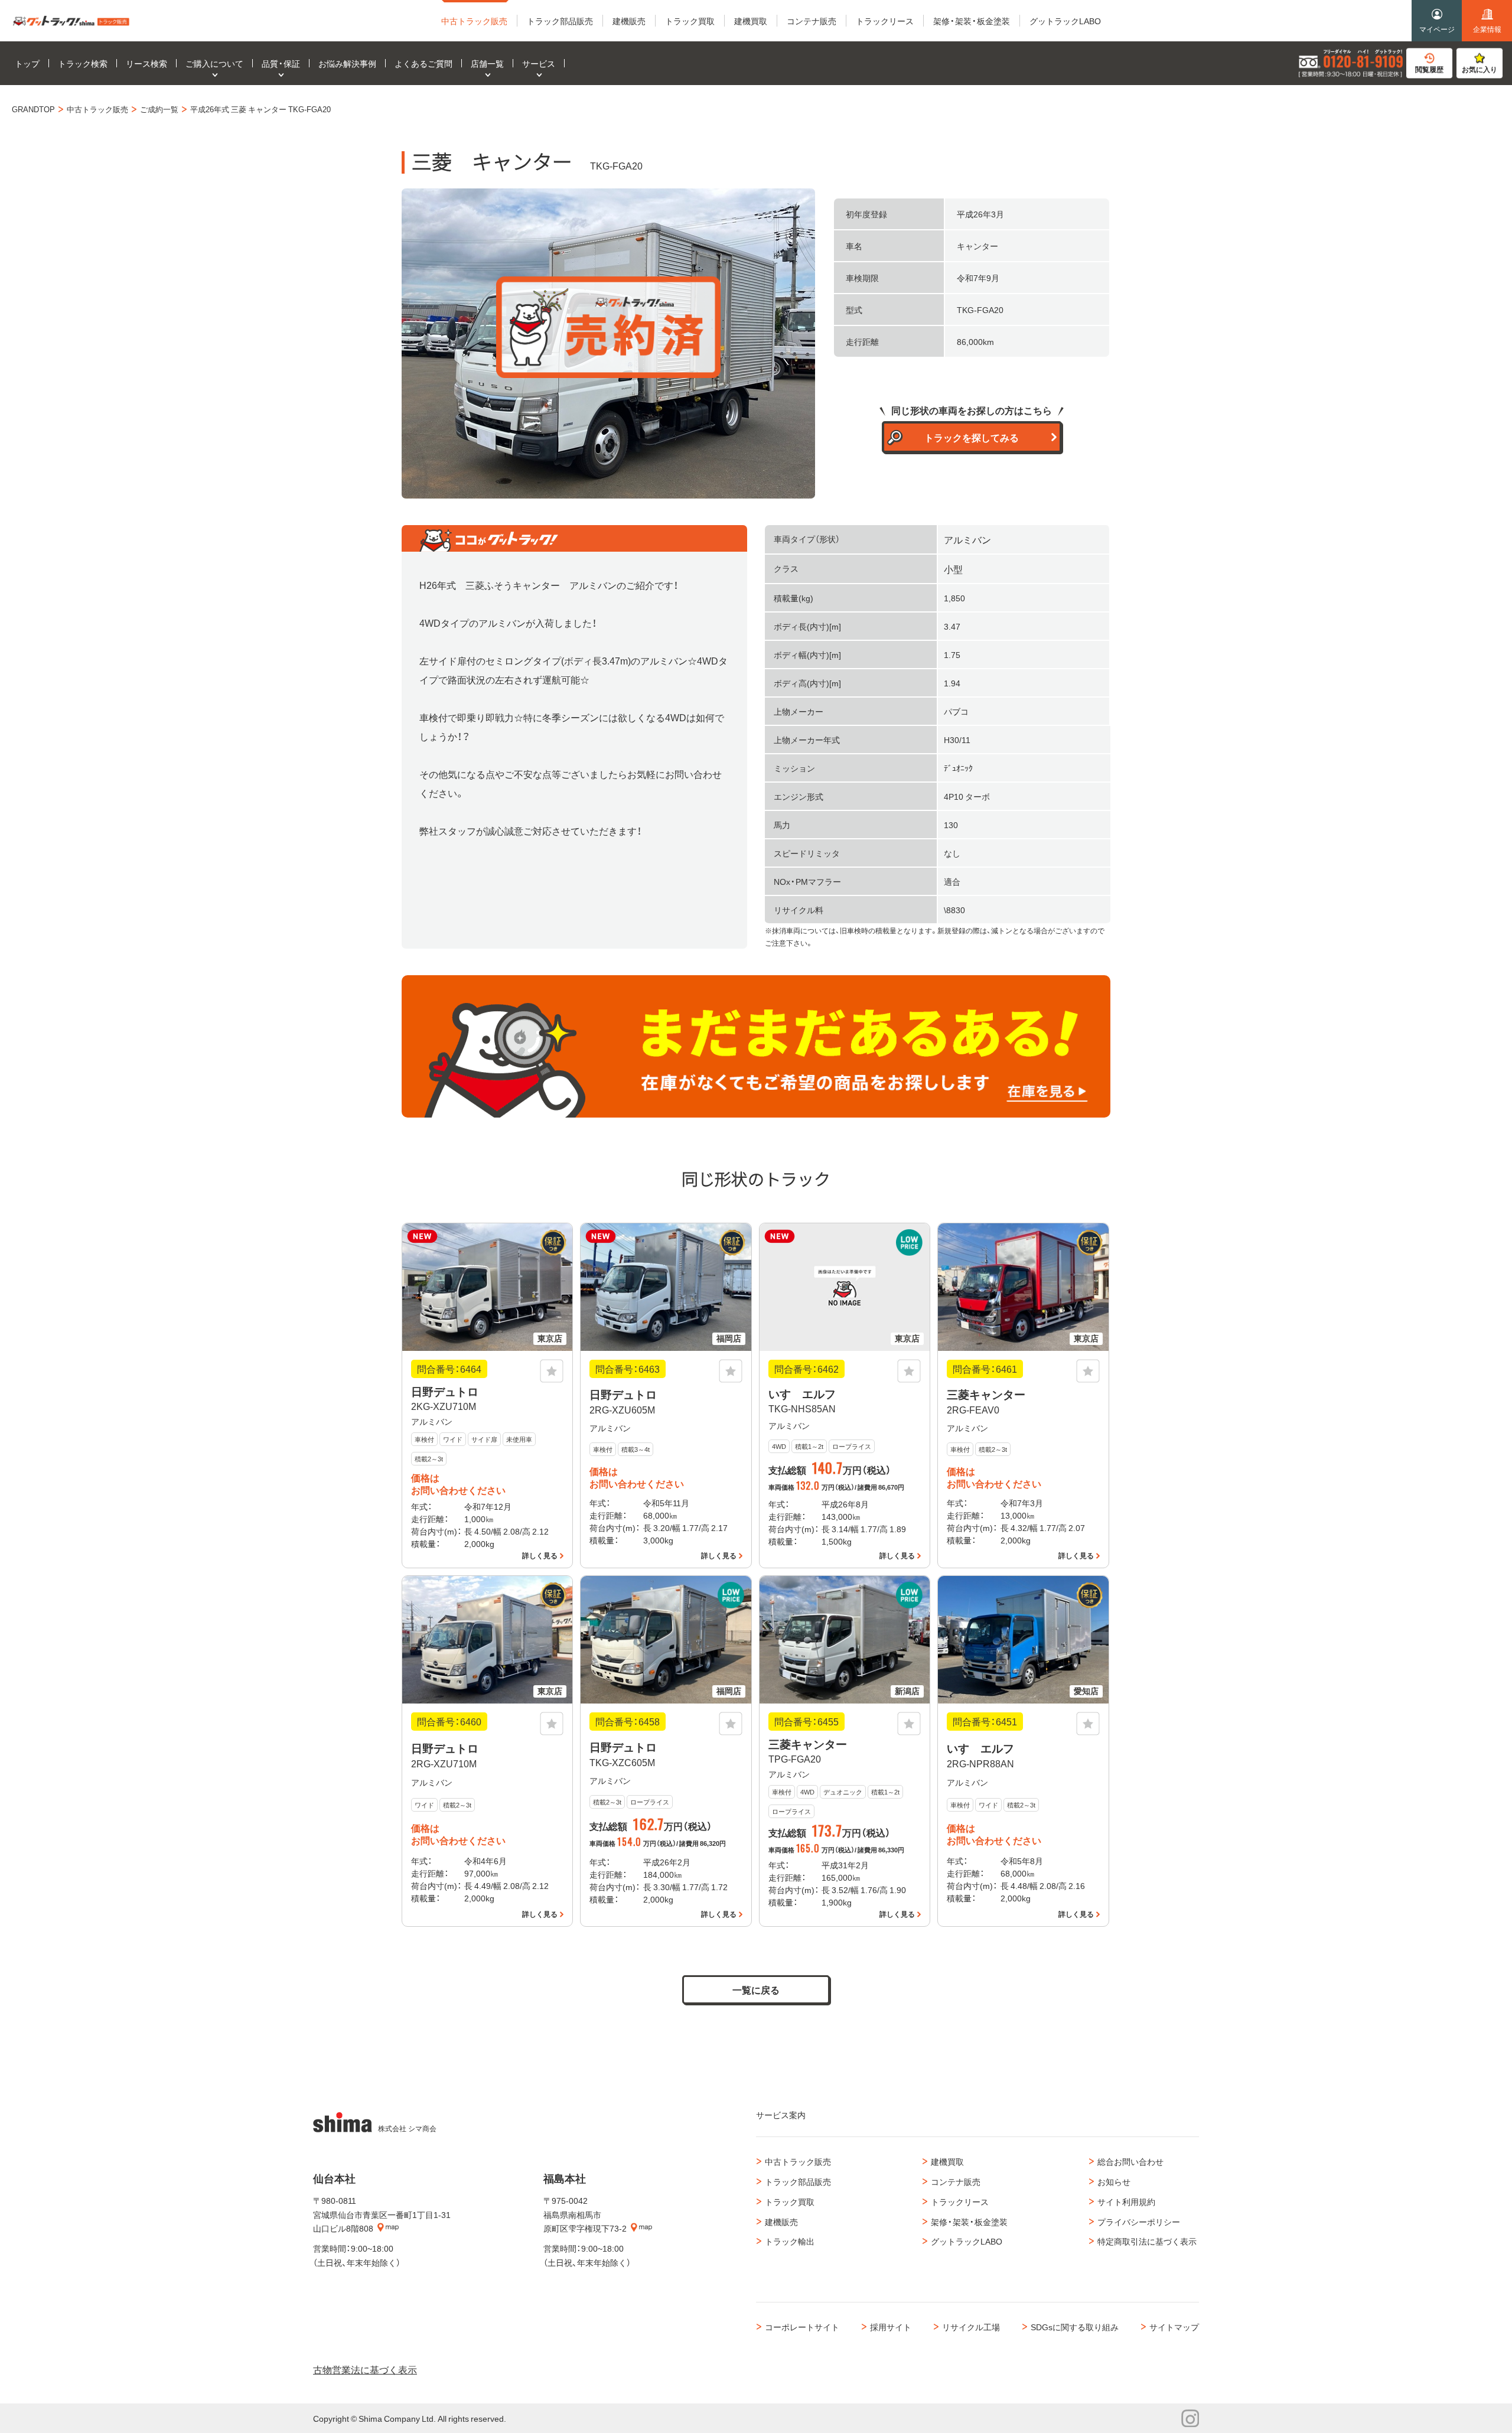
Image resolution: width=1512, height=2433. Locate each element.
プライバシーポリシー (1139, 2222)
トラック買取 (790, 2201)
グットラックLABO (967, 2241)
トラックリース (960, 2201)
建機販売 (781, 2222)
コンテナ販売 (956, 2181)
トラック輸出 (790, 2241)
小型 (953, 569)
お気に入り (1480, 69)
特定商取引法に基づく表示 (1147, 2241)
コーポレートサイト (802, 2327)
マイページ (1437, 29)
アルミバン (967, 539)
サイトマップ (1174, 2327)
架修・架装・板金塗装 (969, 2222)
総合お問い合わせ (1130, 2161)
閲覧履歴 (1429, 69)
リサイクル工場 (971, 2327)
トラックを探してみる (972, 437)
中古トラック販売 (798, 2161)
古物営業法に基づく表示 (365, 2369)
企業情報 (1487, 29)
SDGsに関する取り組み (1075, 2327)
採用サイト (891, 2327)
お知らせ (1114, 2181)
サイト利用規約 (1126, 2201)
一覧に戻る (756, 1989)
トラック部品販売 (798, 2181)
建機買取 (947, 2161)
